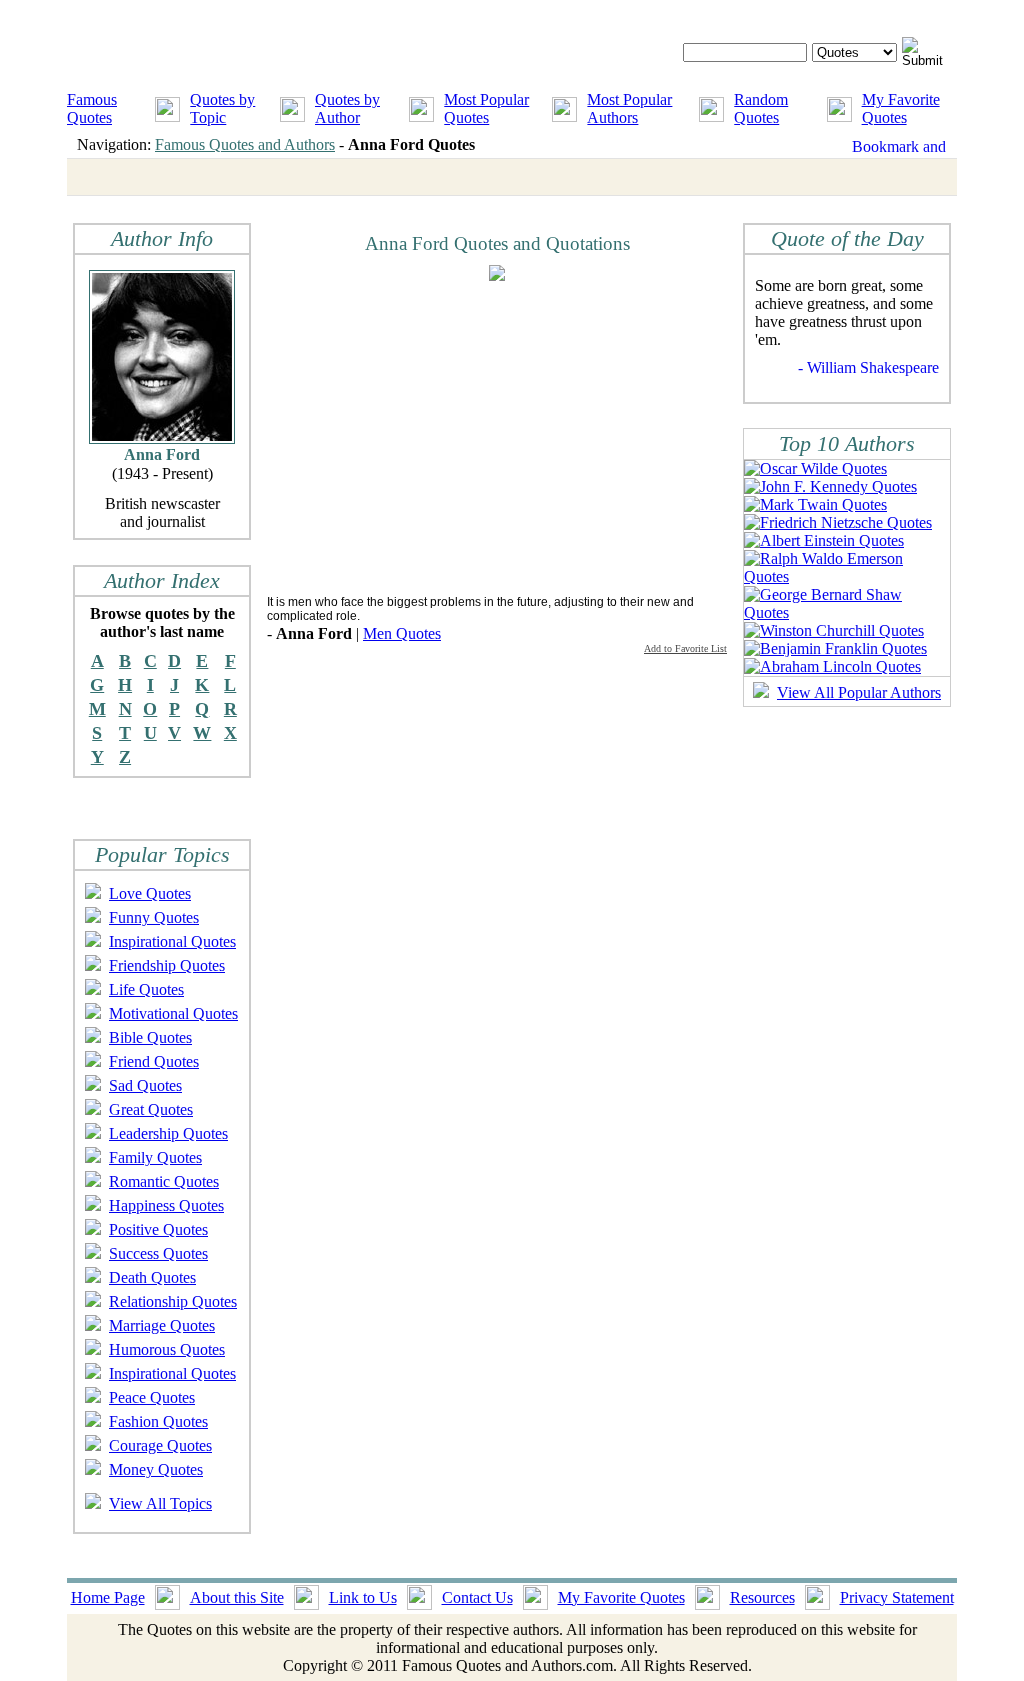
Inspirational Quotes (172, 941)
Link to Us (363, 1597)
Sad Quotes (145, 1085)
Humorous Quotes (167, 1349)
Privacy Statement (897, 1597)
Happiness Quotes (166, 1205)
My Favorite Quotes (901, 108)
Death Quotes (152, 1277)
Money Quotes (156, 1469)
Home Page (108, 1597)
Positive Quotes (158, 1229)
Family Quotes (155, 1157)
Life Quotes (146, 989)
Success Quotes (158, 1253)
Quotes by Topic (222, 108)
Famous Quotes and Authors (245, 144)
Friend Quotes (154, 1061)
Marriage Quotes (162, 1325)
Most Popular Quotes (486, 108)
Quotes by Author (347, 108)
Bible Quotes (150, 1037)
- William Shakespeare (868, 367)
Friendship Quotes (167, 965)
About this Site (237, 1597)
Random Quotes (761, 108)
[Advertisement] (435, 437)
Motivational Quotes (173, 1013)
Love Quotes (150, 893)
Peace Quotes (152, 1397)
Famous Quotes (92, 108)
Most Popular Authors (629, 108)
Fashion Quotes (158, 1421)
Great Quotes (151, 1109)
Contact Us (477, 1597)
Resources (762, 1597)
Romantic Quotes (164, 1181)
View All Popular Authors (859, 692)
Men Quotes (402, 633)
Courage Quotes (160, 1445)
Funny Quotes (154, 917)
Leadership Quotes (168, 1133)
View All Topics (160, 1503)
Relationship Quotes (173, 1301)
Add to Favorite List (685, 648)
